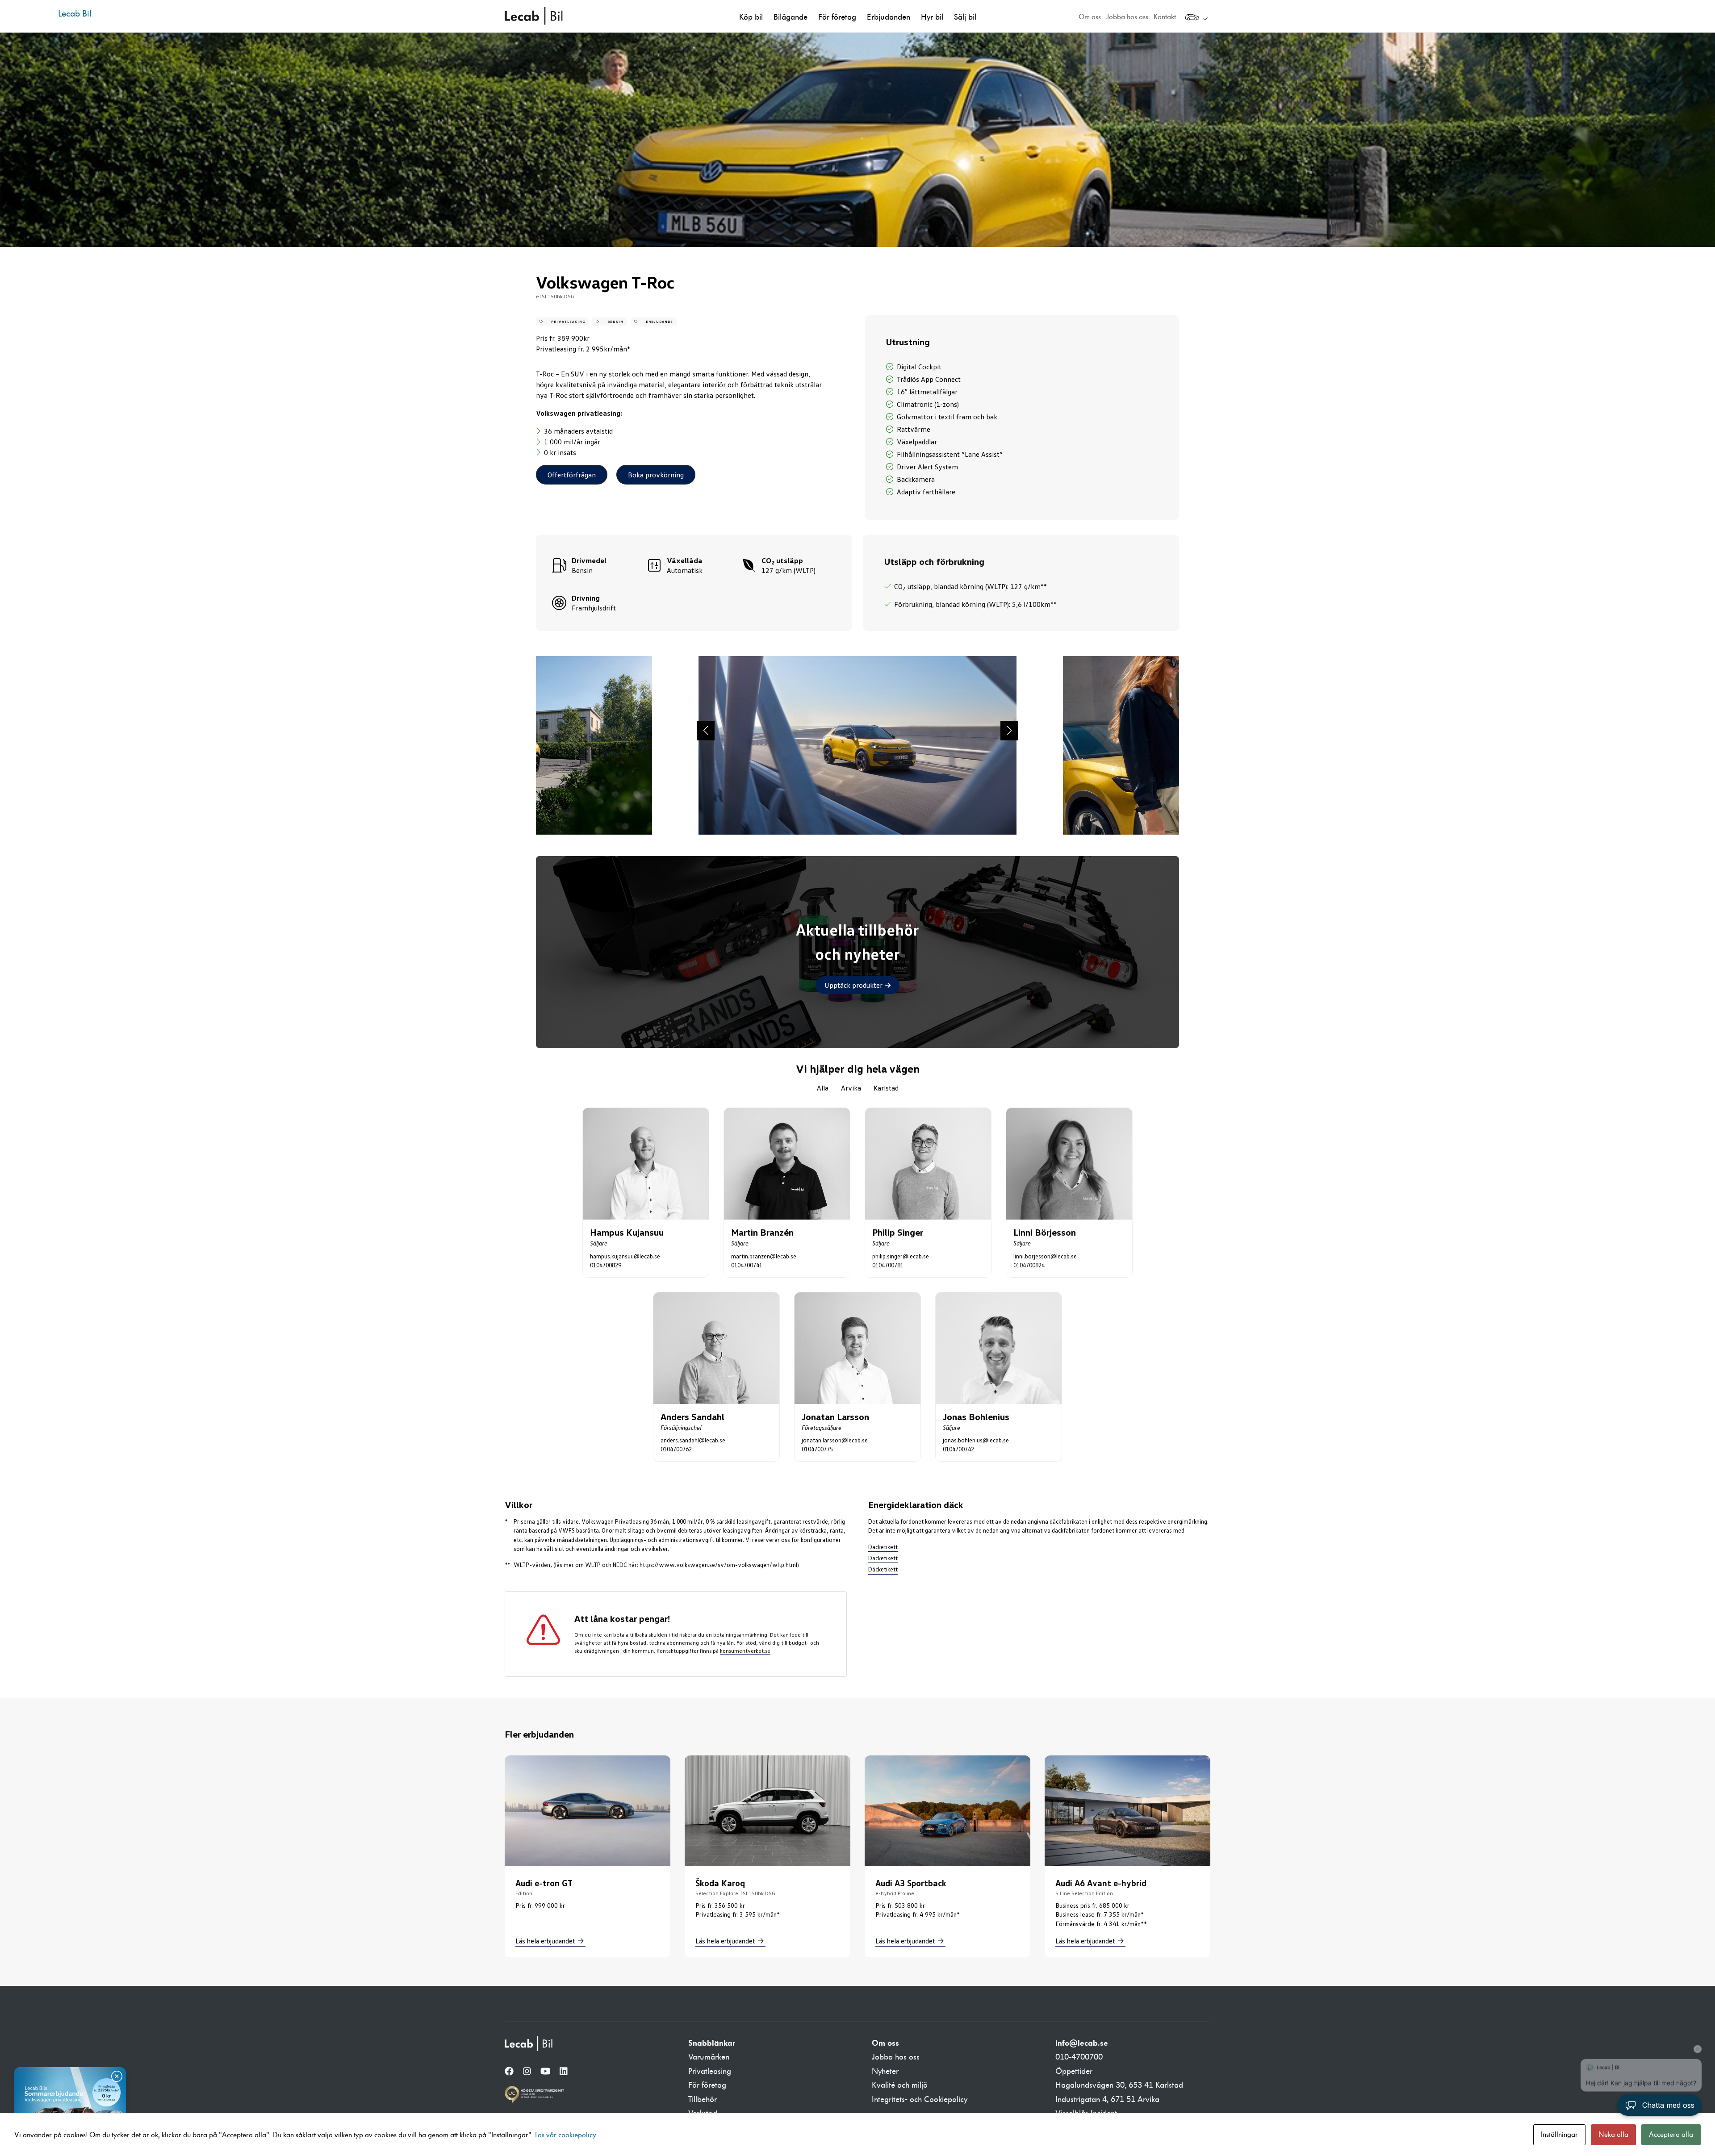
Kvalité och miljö (900, 2085)
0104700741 (747, 1265)
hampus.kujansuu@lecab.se (625, 1256)
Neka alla (1613, 2135)
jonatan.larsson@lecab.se (835, 1440)
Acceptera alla (1671, 2135)
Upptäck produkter (857, 985)
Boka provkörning (656, 475)
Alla (823, 1088)
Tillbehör (703, 2100)
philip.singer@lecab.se (901, 1256)
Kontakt (1165, 17)
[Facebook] (509, 2072)
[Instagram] (527, 2072)
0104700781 (888, 1265)
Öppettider (1074, 2071)
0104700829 (606, 1265)
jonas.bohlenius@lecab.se (976, 1440)
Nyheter (885, 2071)
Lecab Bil (534, 16)
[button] (706, 731)
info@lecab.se (1082, 2043)
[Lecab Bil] (529, 2044)
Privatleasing (710, 2071)
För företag (837, 17)
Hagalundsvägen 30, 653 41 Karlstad (1119, 2085)
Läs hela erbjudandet (545, 1941)
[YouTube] (546, 2072)
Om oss (1090, 17)
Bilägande (791, 17)
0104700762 (676, 1449)
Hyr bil (932, 17)
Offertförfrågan (572, 475)
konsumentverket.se (745, 1651)
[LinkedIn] (564, 2072)
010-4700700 (1079, 2057)
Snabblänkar (712, 2043)
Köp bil (751, 17)
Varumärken (709, 2057)
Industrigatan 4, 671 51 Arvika (1107, 2100)
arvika (851, 1088)
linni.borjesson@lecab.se (1045, 1256)
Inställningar (1559, 2135)
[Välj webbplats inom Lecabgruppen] (1196, 18)
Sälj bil (965, 17)
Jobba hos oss (1127, 17)
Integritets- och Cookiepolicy (920, 2100)
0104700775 (817, 1449)
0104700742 (958, 1449)
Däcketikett (883, 1547)
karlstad (886, 1088)
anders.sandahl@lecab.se (693, 1440)
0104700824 (1029, 1265)
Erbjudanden (889, 17)
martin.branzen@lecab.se (764, 1256)
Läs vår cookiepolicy (566, 2135)
